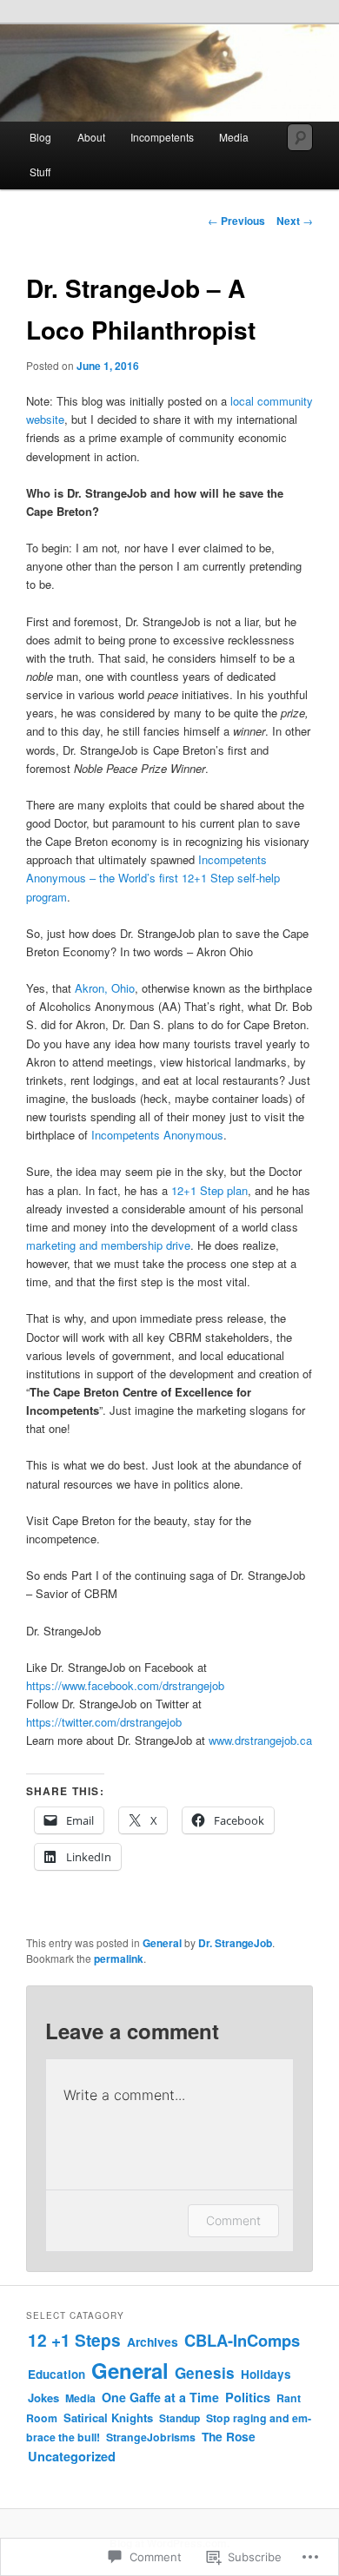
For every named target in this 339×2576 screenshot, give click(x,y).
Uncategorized (72, 2456)
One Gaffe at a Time (160, 2397)
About (91, 137)
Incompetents (162, 137)
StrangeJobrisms (151, 2437)
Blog (40, 137)
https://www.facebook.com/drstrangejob (125, 1685)
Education (56, 2374)
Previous (236, 221)
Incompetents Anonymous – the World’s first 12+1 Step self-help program (153, 878)
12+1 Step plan (209, 1190)
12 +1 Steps (74, 2340)
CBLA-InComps (242, 2340)
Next (295, 221)
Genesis (205, 2373)
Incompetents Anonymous (157, 1135)
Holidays (266, 2374)
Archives (153, 2342)
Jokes (43, 2398)
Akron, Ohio (105, 988)
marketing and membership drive (108, 1245)
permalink (119, 1958)
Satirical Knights (108, 2417)
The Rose (229, 2436)
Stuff (40, 172)
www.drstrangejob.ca (260, 1740)
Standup (179, 2418)
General (162, 1943)
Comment (233, 2220)
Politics (248, 2397)
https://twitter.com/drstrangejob (104, 1722)
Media (80, 2398)
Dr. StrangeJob (235, 1943)
